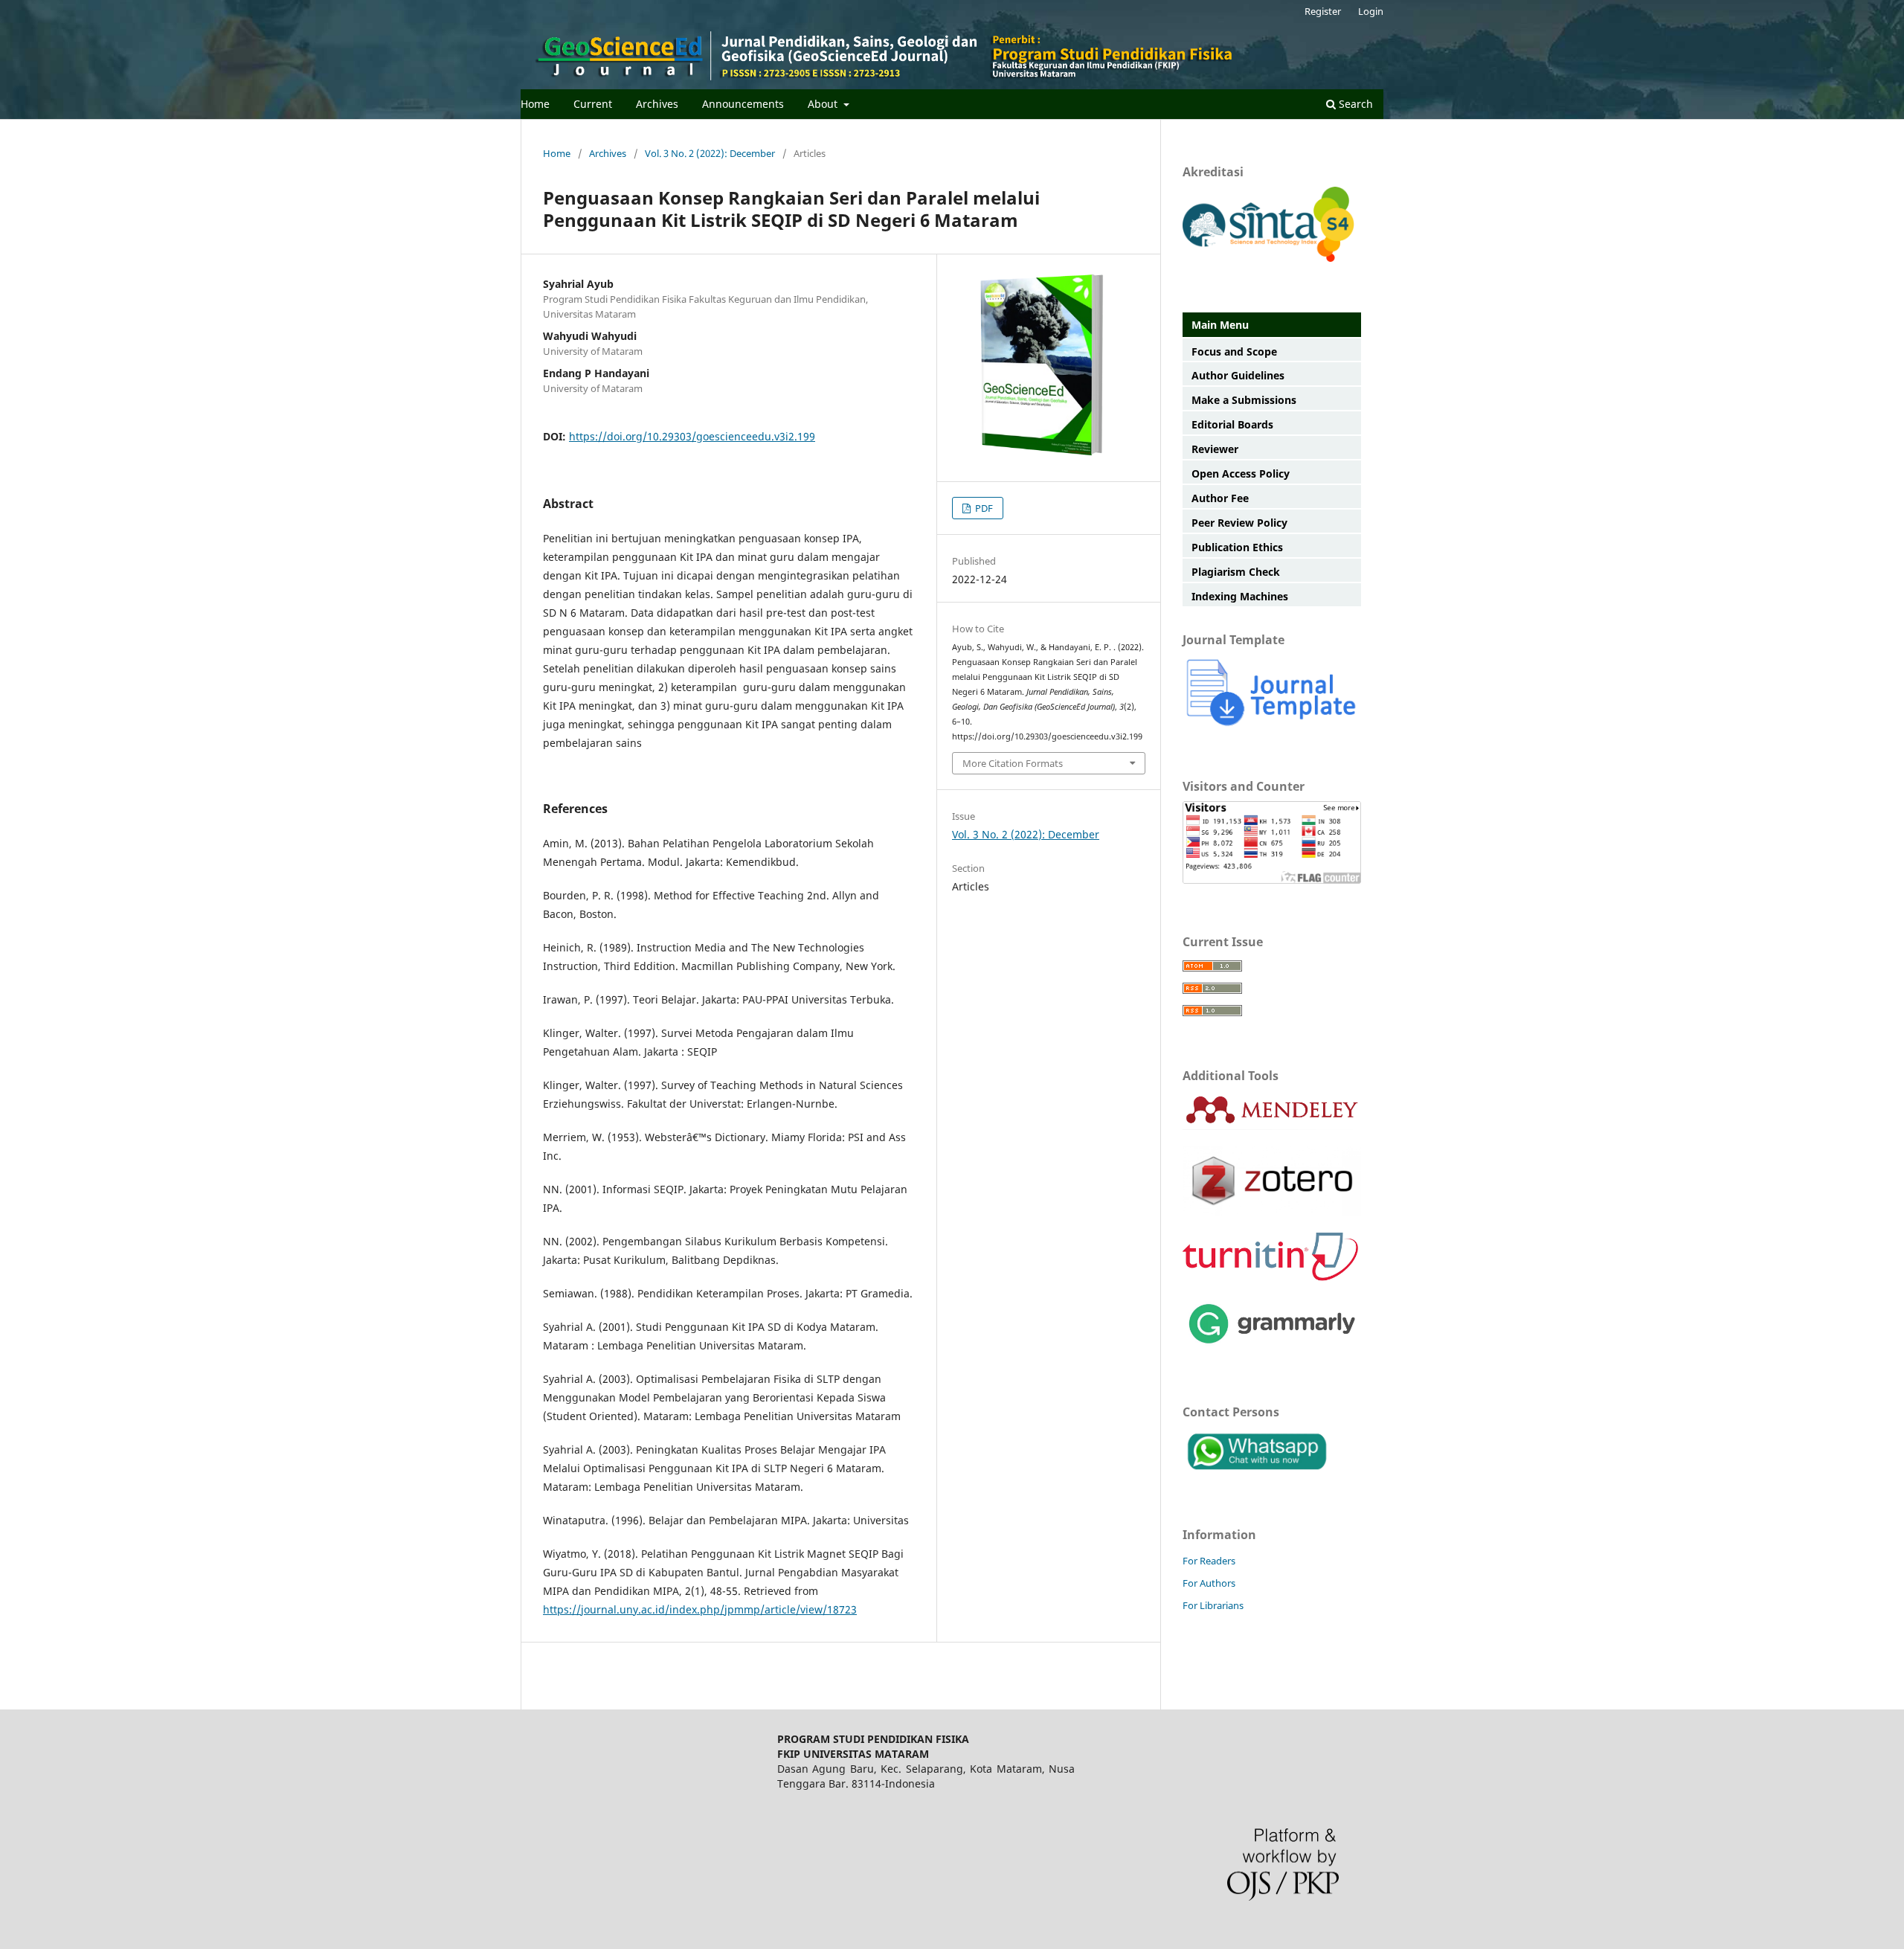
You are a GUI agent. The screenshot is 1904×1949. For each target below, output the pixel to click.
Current (593, 104)
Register (1323, 11)
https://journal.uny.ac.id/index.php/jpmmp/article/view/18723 (700, 1609)
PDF (983, 508)
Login (1371, 11)
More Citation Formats (1013, 763)
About (824, 104)
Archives (657, 104)
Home (535, 104)
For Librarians (1213, 1605)
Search (1354, 104)
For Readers (1209, 1561)
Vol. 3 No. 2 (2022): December (710, 153)
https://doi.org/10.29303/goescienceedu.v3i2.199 (692, 436)
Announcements (743, 104)
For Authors (1209, 1583)
